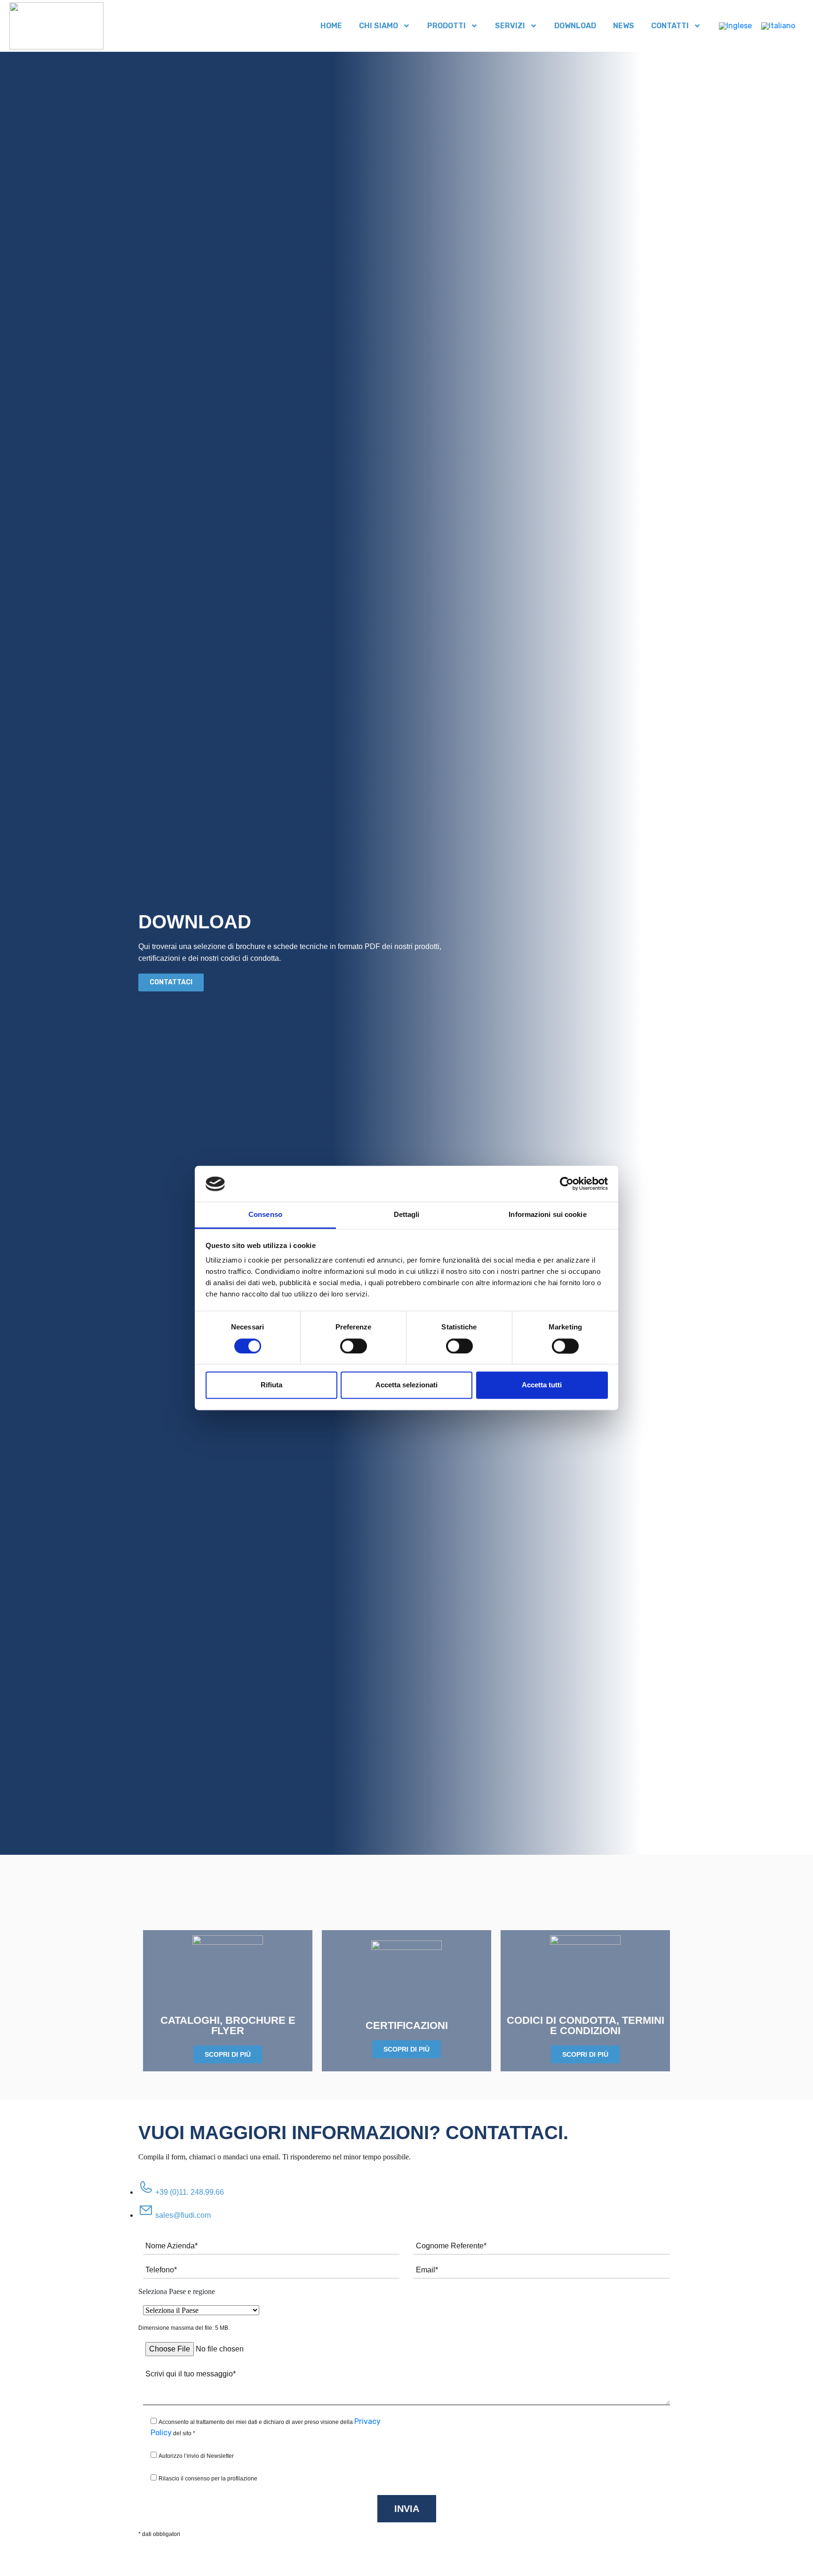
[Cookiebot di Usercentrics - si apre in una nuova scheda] (567, 1184)
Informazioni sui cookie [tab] (547, 1215)
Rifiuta (271, 1385)
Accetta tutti (542, 1385)
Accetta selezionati (406, 1385)
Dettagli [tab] (407, 1215)
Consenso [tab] (265, 1215)
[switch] (354, 1346)
